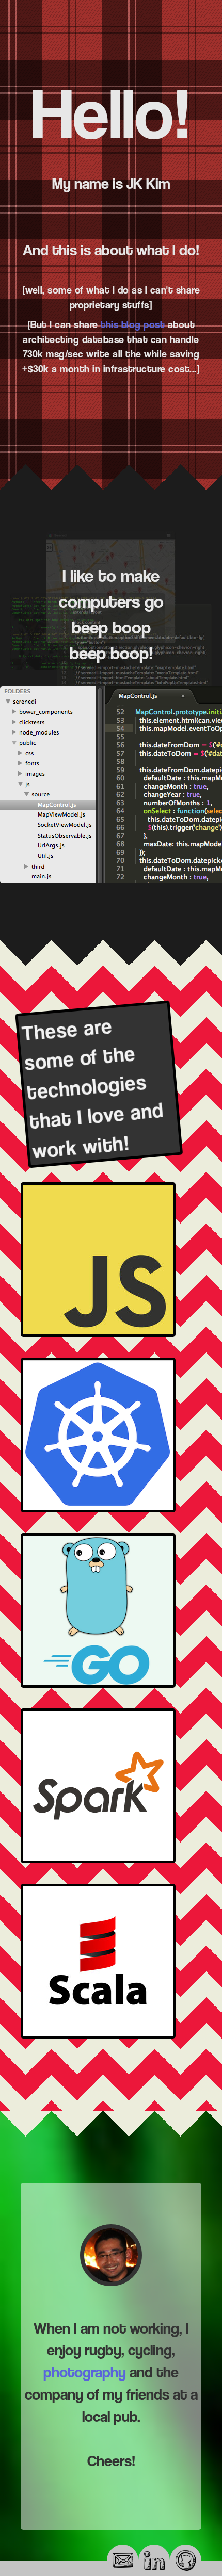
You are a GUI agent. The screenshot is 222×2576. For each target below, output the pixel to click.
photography (85, 2372)
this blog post (133, 324)
